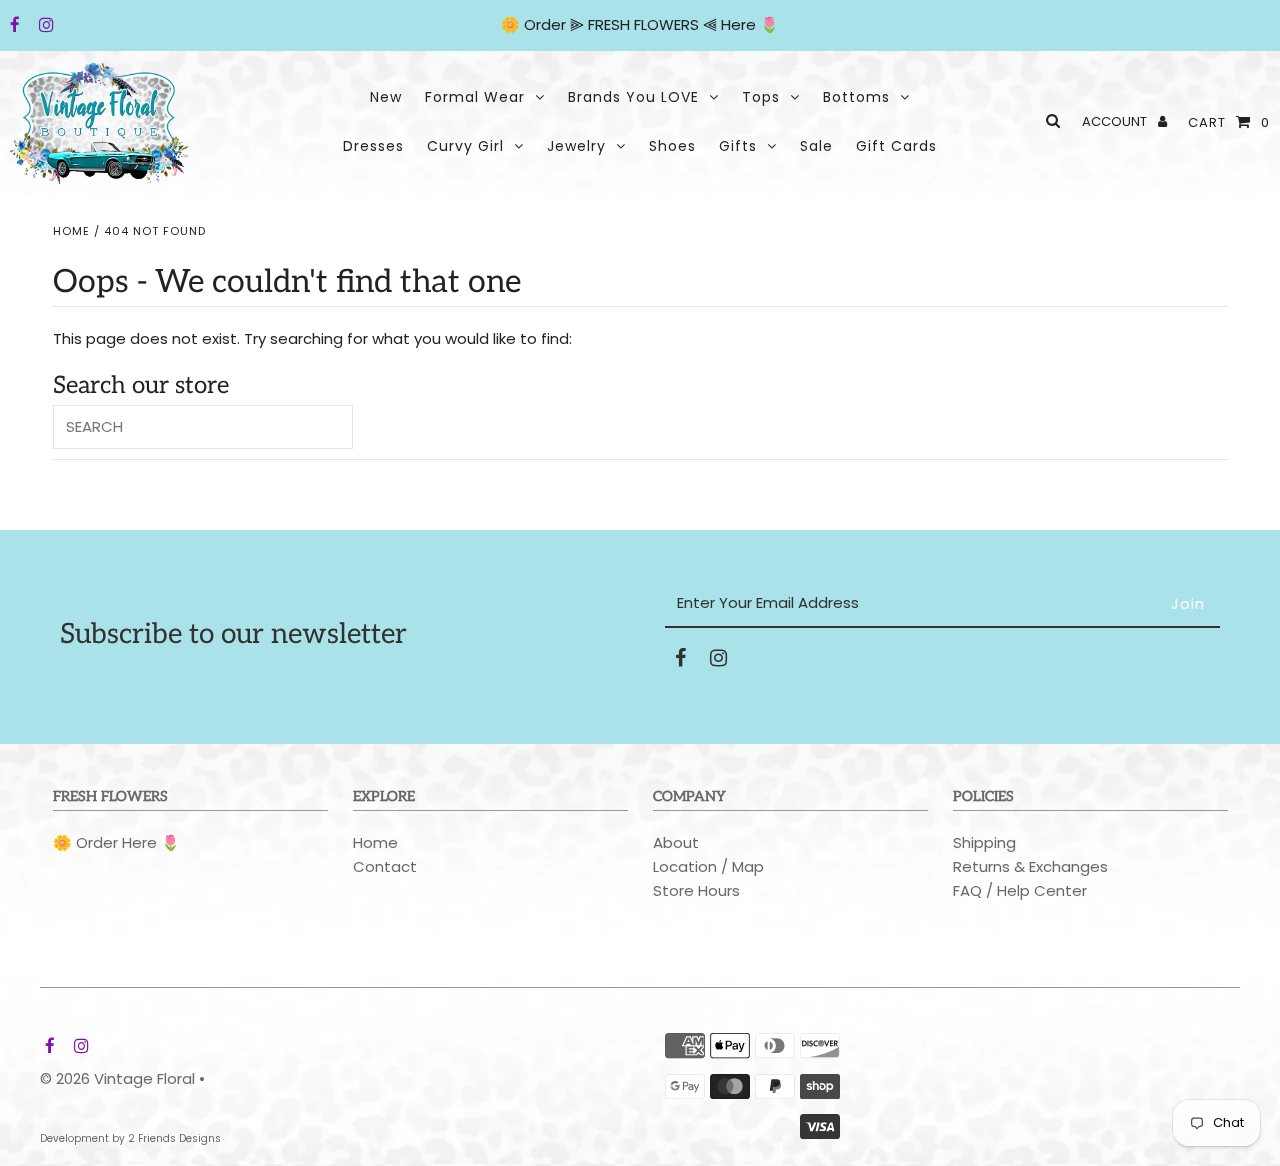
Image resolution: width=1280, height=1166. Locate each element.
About (676, 842)
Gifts (738, 146)
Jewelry (576, 146)
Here (738, 24)
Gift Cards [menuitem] (896, 146)
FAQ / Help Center (1020, 890)
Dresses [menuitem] (373, 146)
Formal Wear (475, 97)
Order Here (116, 842)
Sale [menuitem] (816, 146)
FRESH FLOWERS (643, 24)
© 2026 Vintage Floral (117, 1078)
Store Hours (696, 890)
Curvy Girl (465, 146)
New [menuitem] (386, 97)
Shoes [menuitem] (672, 146)
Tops (761, 97)
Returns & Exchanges (1030, 866)
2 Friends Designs (174, 1138)
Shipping (984, 842)
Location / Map (708, 866)
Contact (385, 866)
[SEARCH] (1049, 120)
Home (71, 231)
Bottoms (856, 97)
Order (547, 24)
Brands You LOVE (633, 97)
